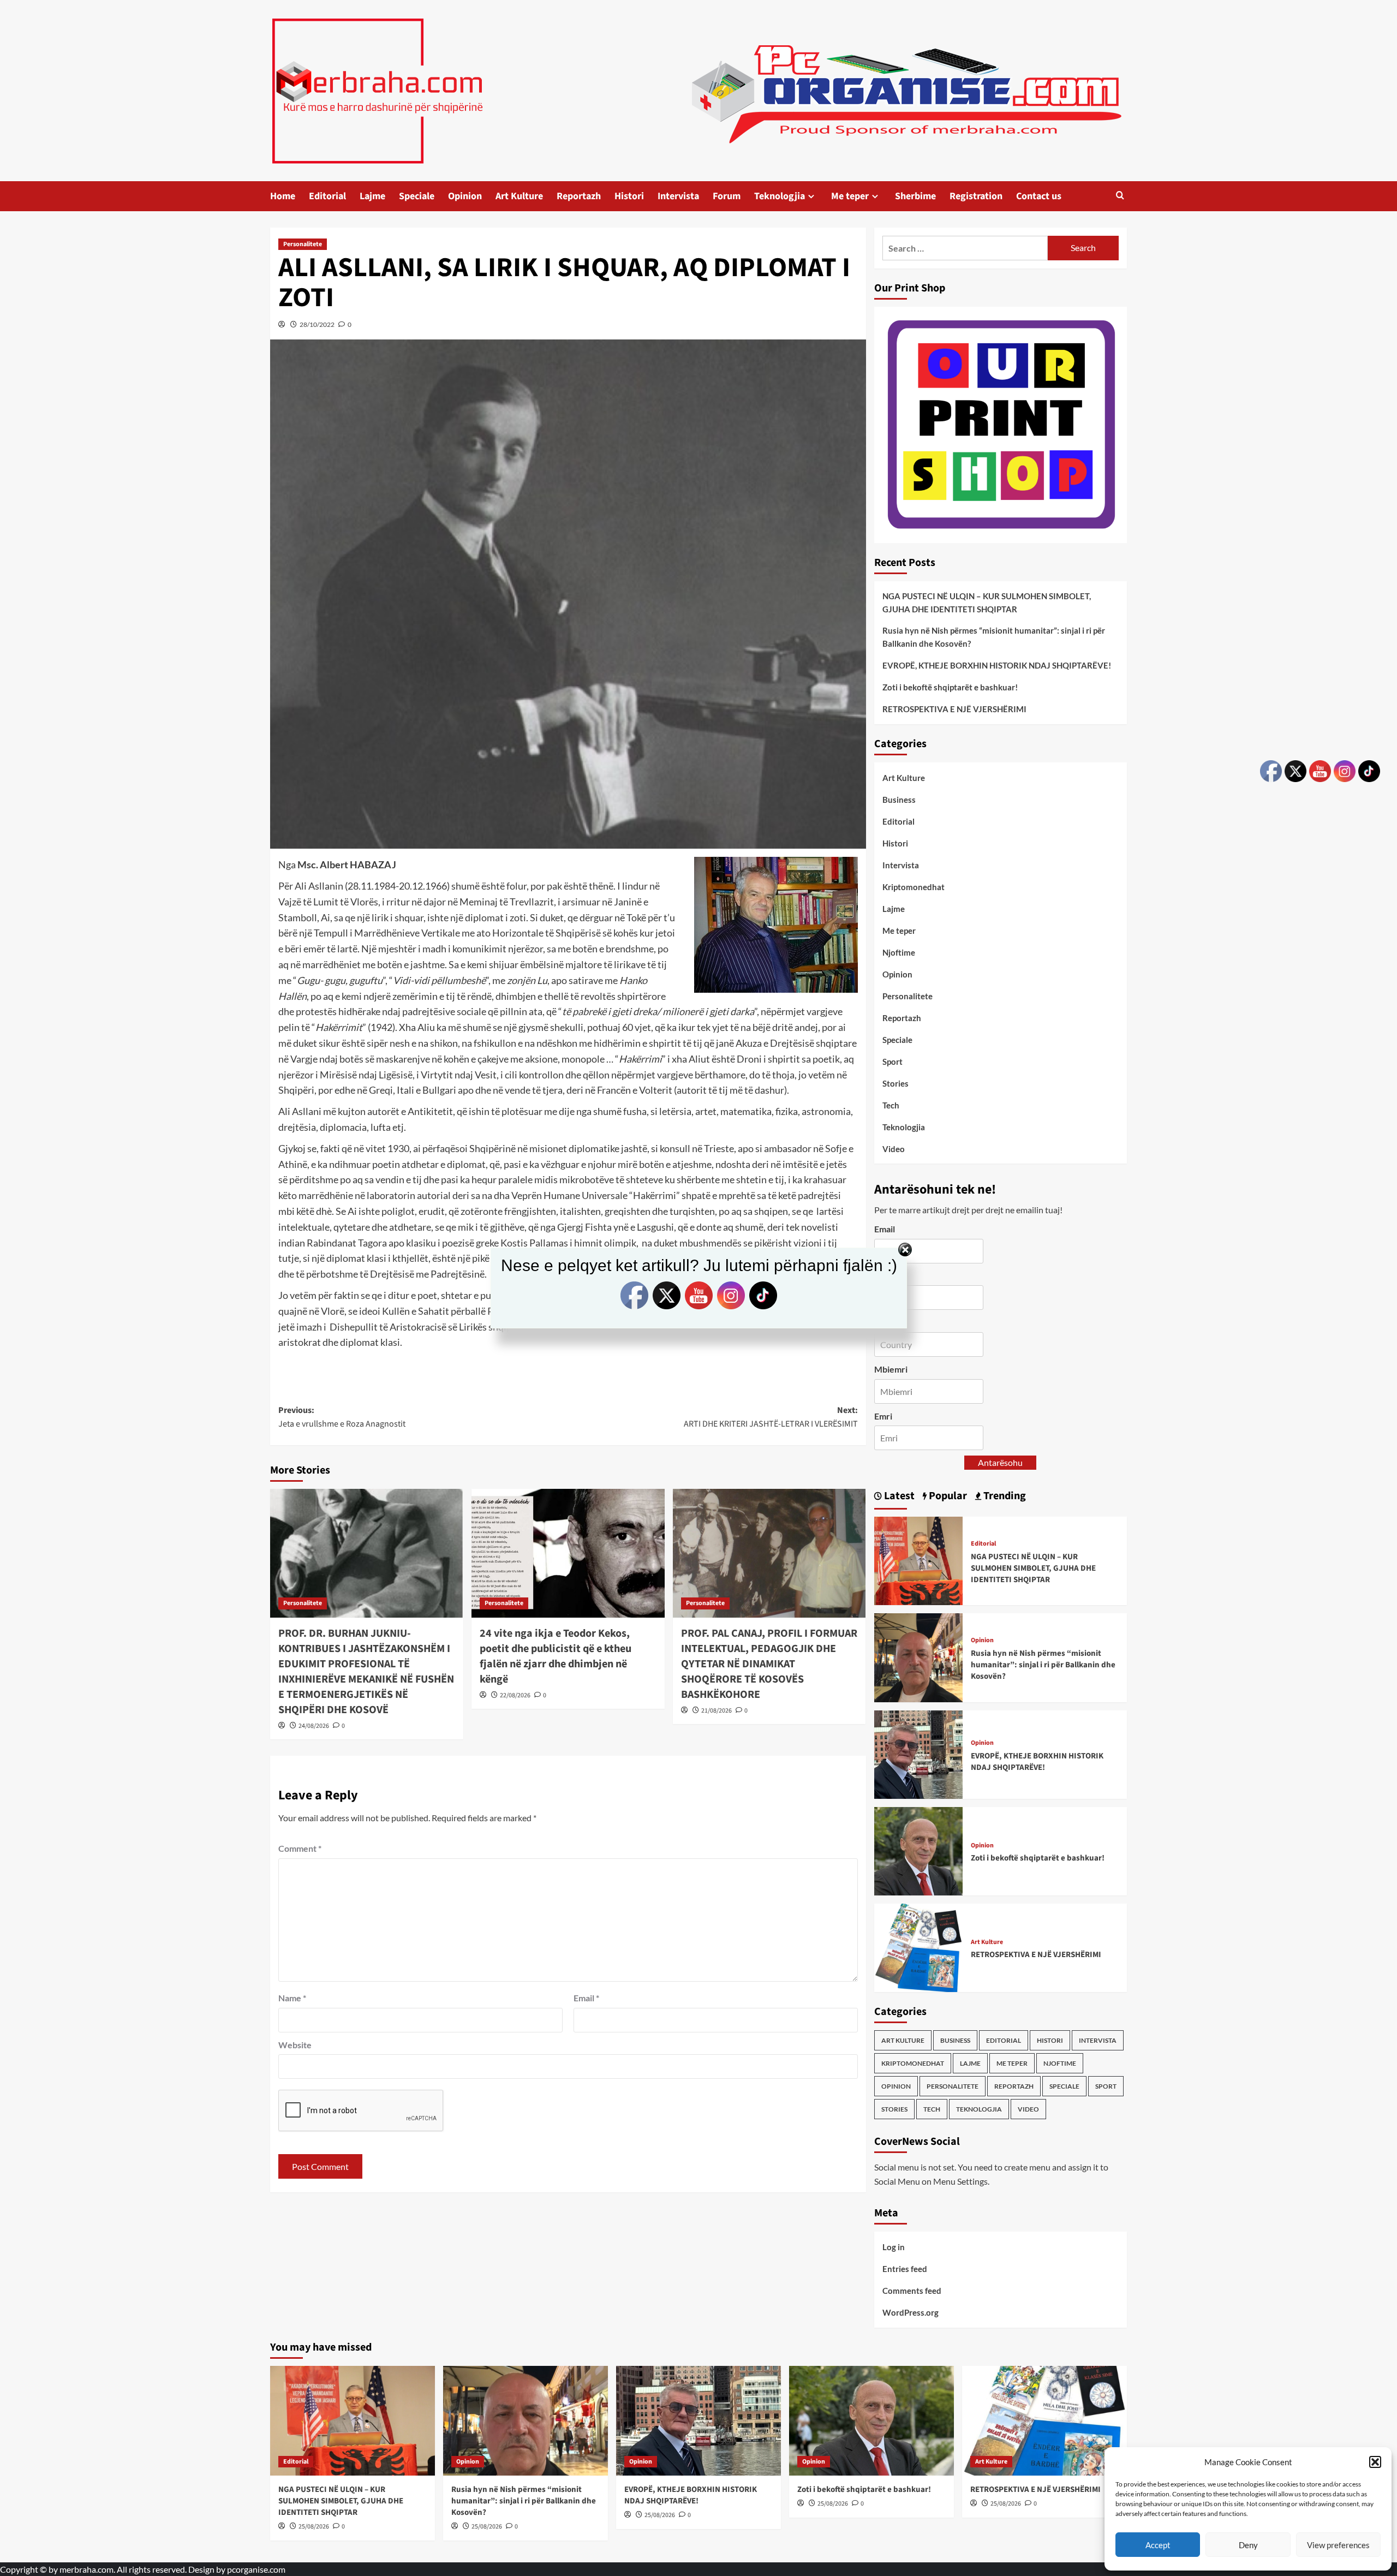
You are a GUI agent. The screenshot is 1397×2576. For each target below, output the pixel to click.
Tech (891, 1105)
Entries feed (905, 2269)
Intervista (678, 196)
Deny (1248, 2545)
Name (292, 1998)
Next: (771, 1417)
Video (894, 1149)
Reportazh (579, 196)
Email (586, 1998)
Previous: (342, 1417)
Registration (976, 196)
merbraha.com (86, 2569)
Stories (895, 1083)
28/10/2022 (317, 324)
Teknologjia (780, 196)
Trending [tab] (1004, 1496)
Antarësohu (1000, 1462)
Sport (892, 1062)
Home (283, 196)
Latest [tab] (898, 1496)
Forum (727, 196)
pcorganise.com (256, 2569)
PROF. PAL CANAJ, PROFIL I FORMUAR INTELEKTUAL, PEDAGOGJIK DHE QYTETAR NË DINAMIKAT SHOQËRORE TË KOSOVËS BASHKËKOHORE (769, 1664)
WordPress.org (911, 2312)
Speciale (417, 196)
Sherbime (915, 196)
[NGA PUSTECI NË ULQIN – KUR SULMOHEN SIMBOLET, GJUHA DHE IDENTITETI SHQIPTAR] (918, 1560)
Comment (300, 1848)
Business (899, 800)
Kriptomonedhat (914, 887)
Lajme (372, 196)
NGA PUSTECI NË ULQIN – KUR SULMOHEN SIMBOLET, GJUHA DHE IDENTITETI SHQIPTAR (987, 603)
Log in (894, 2247)
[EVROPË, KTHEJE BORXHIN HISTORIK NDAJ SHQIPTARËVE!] (918, 1753)
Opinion (465, 196)
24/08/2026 (314, 1726)
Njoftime (899, 952)
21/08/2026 (717, 1711)
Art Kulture (519, 196)
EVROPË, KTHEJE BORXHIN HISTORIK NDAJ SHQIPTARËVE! (997, 665)
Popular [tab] (947, 1496)
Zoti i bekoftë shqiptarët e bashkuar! (950, 687)
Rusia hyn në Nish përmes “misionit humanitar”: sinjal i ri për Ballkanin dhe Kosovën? (994, 637)
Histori (629, 196)
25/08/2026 (314, 2527)
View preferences (1338, 2545)
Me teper (850, 196)
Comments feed (912, 2291)
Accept (1158, 2545)
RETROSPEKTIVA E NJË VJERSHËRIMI (954, 709)
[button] (1375, 2462)
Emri (883, 1416)
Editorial (327, 196)
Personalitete (303, 244)
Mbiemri (891, 1369)
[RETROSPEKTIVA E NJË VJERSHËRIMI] (918, 1946)
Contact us (1039, 196)
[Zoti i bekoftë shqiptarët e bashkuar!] (918, 1850)
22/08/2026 (515, 1695)
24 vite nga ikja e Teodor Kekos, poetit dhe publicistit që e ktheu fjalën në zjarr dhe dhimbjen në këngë (556, 1656)
